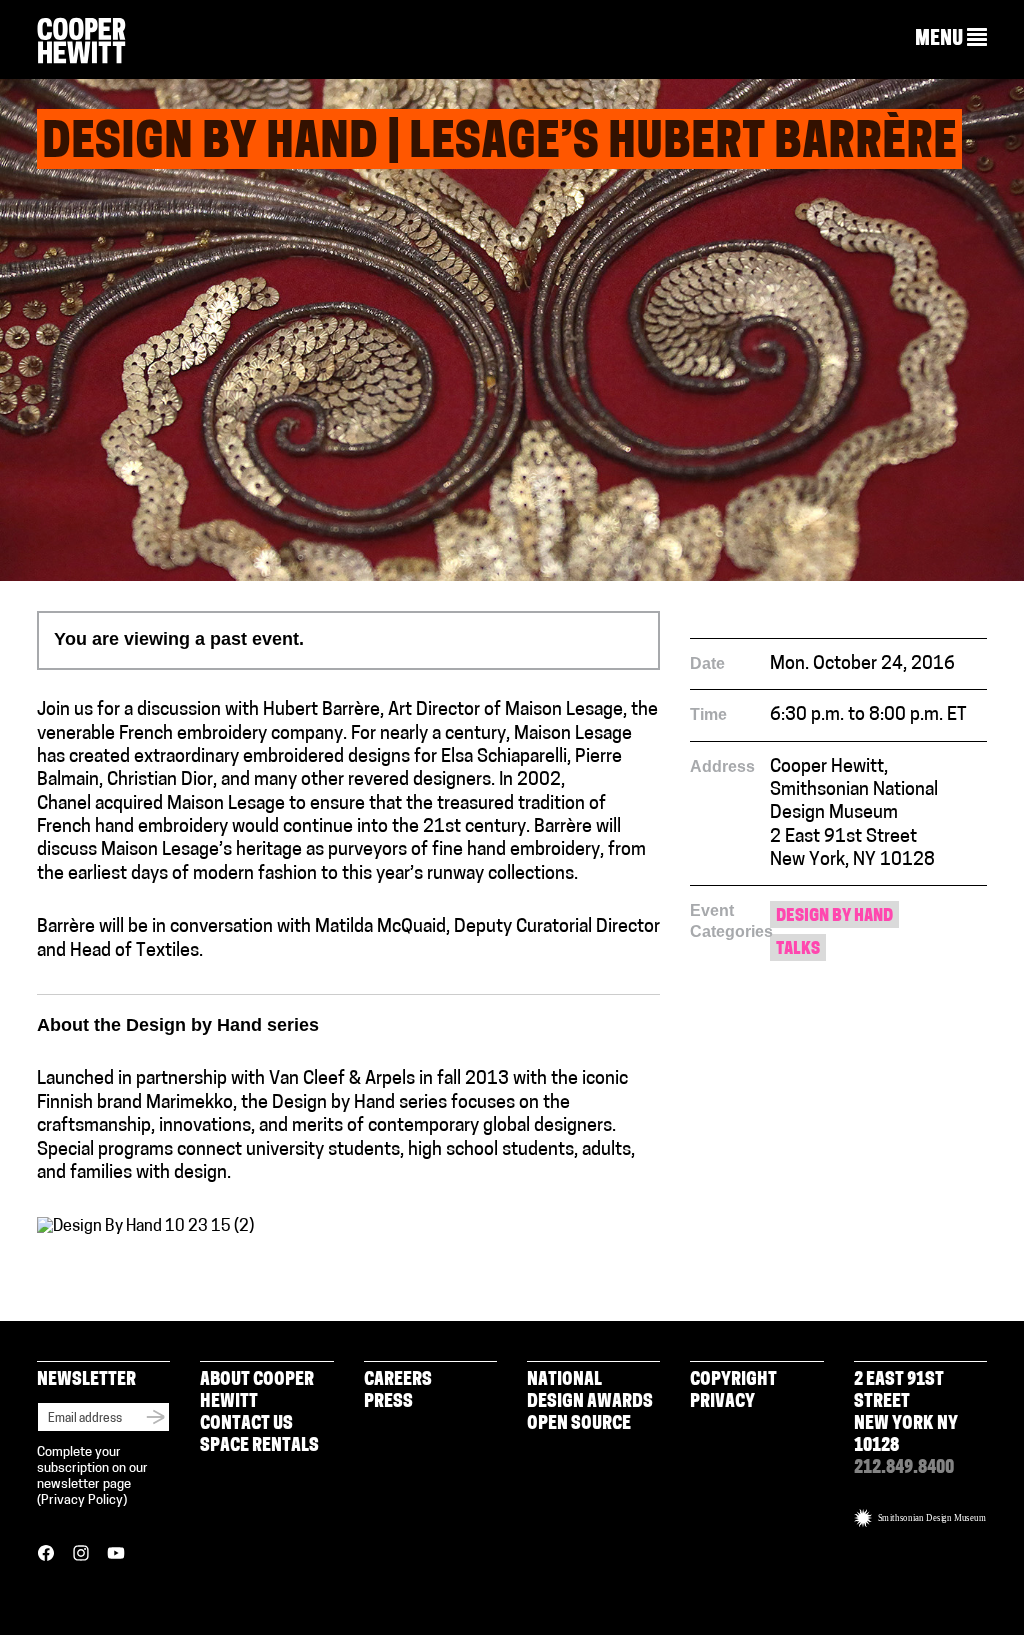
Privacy (722, 1403)
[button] (951, 39)
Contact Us (246, 1425)
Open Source (579, 1425)
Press (388, 1403)
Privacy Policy (82, 1500)
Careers (398, 1381)
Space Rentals (259, 1447)
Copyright (733, 1381)
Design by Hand (834, 916)
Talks (798, 949)
